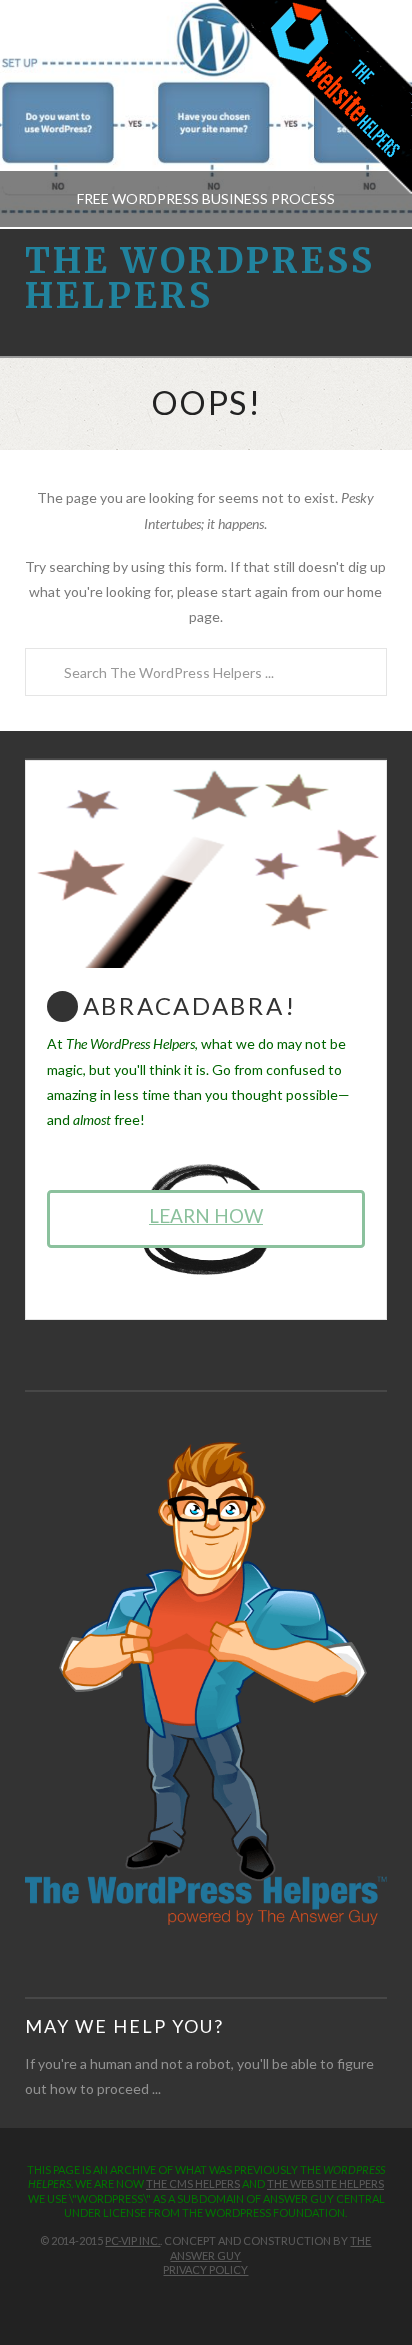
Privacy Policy (205, 2269)
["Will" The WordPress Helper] (206, 1682)
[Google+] (217, 2301)
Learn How (206, 1215)
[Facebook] (174, 2301)
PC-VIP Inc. (132, 2240)
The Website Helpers (325, 2183)
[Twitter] (195, 2301)
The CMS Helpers (193, 2183)
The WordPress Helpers (200, 279)
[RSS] (238, 2301)
